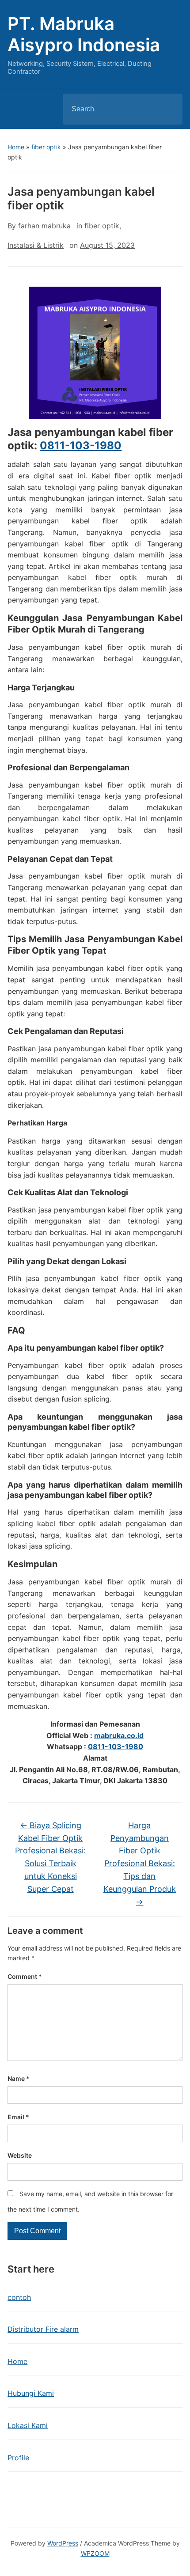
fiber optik (46, 147)
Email (18, 2117)
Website (20, 2155)
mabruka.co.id (119, 1735)
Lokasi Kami (28, 2425)
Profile (18, 2458)
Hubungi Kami (31, 2393)
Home (16, 147)
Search (168, 109)
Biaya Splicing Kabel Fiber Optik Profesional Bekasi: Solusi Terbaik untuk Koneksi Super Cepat (50, 1857)
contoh (19, 2297)
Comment (25, 1976)
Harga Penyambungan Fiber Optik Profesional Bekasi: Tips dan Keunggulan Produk (140, 1864)
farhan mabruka (44, 226)
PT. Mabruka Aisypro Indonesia (84, 34)
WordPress (63, 2543)
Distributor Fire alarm (43, 2329)
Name (19, 2078)
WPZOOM (95, 2553)
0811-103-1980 (81, 445)
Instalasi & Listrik (36, 245)
